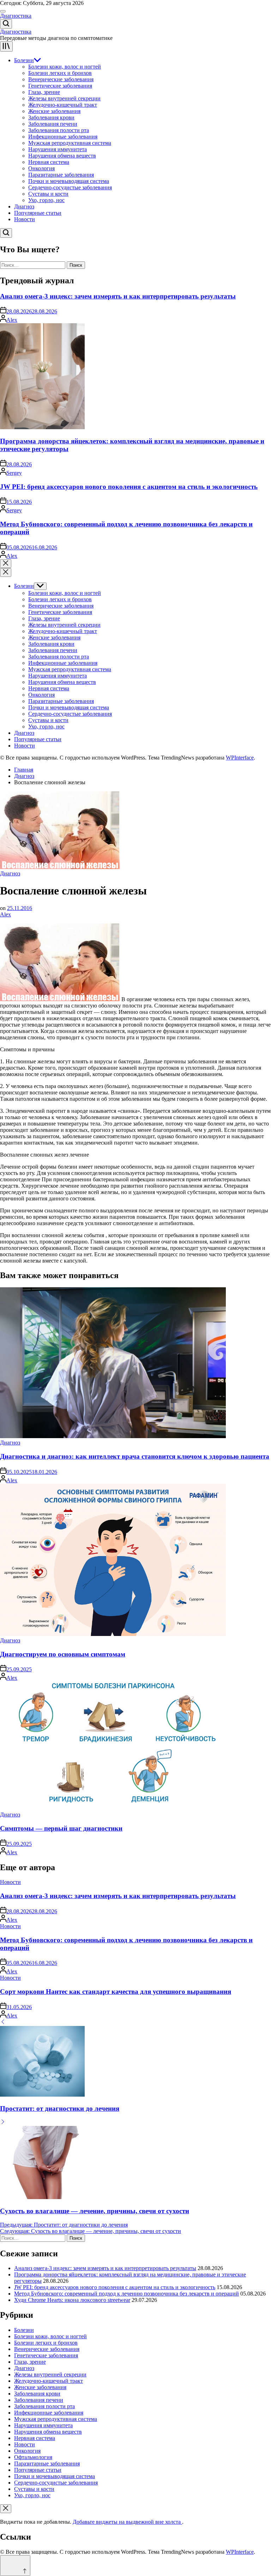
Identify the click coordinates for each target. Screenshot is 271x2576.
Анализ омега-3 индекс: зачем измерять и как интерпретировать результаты (118, 296)
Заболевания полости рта (59, 130)
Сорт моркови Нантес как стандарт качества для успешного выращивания (116, 1992)
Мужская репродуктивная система (70, 143)
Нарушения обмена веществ (62, 156)
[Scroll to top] (15, 2566)
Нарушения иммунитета (58, 149)
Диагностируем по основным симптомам (63, 1654)
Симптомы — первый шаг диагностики (61, 1828)
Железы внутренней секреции (64, 98)
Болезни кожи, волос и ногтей (65, 67)
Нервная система (49, 162)
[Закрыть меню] (6, 2509)
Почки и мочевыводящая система (69, 181)
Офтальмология (33, 2457)
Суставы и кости (48, 194)
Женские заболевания (54, 111)
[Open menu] (6, 46)
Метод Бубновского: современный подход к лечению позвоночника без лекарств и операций (127, 2294)
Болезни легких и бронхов (60, 73)
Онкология (41, 168)
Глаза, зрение (44, 92)
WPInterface (240, 758)
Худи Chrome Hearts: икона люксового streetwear (72, 2300)
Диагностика (16, 16)
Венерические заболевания (61, 79)
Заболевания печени (53, 124)
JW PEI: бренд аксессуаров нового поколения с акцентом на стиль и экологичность (129, 487)
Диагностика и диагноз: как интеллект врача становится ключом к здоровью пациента (135, 1456)
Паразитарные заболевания (61, 175)
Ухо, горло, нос (46, 200)
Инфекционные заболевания (63, 137)
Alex (12, 320)
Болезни (24, 60)
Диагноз (24, 206)
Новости (25, 219)
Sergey (14, 473)
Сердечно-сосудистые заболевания (70, 187)
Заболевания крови (51, 117)
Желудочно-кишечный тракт (63, 105)
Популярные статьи (38, 213)
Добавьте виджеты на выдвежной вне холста (127, 2522)
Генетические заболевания (60, 86)
